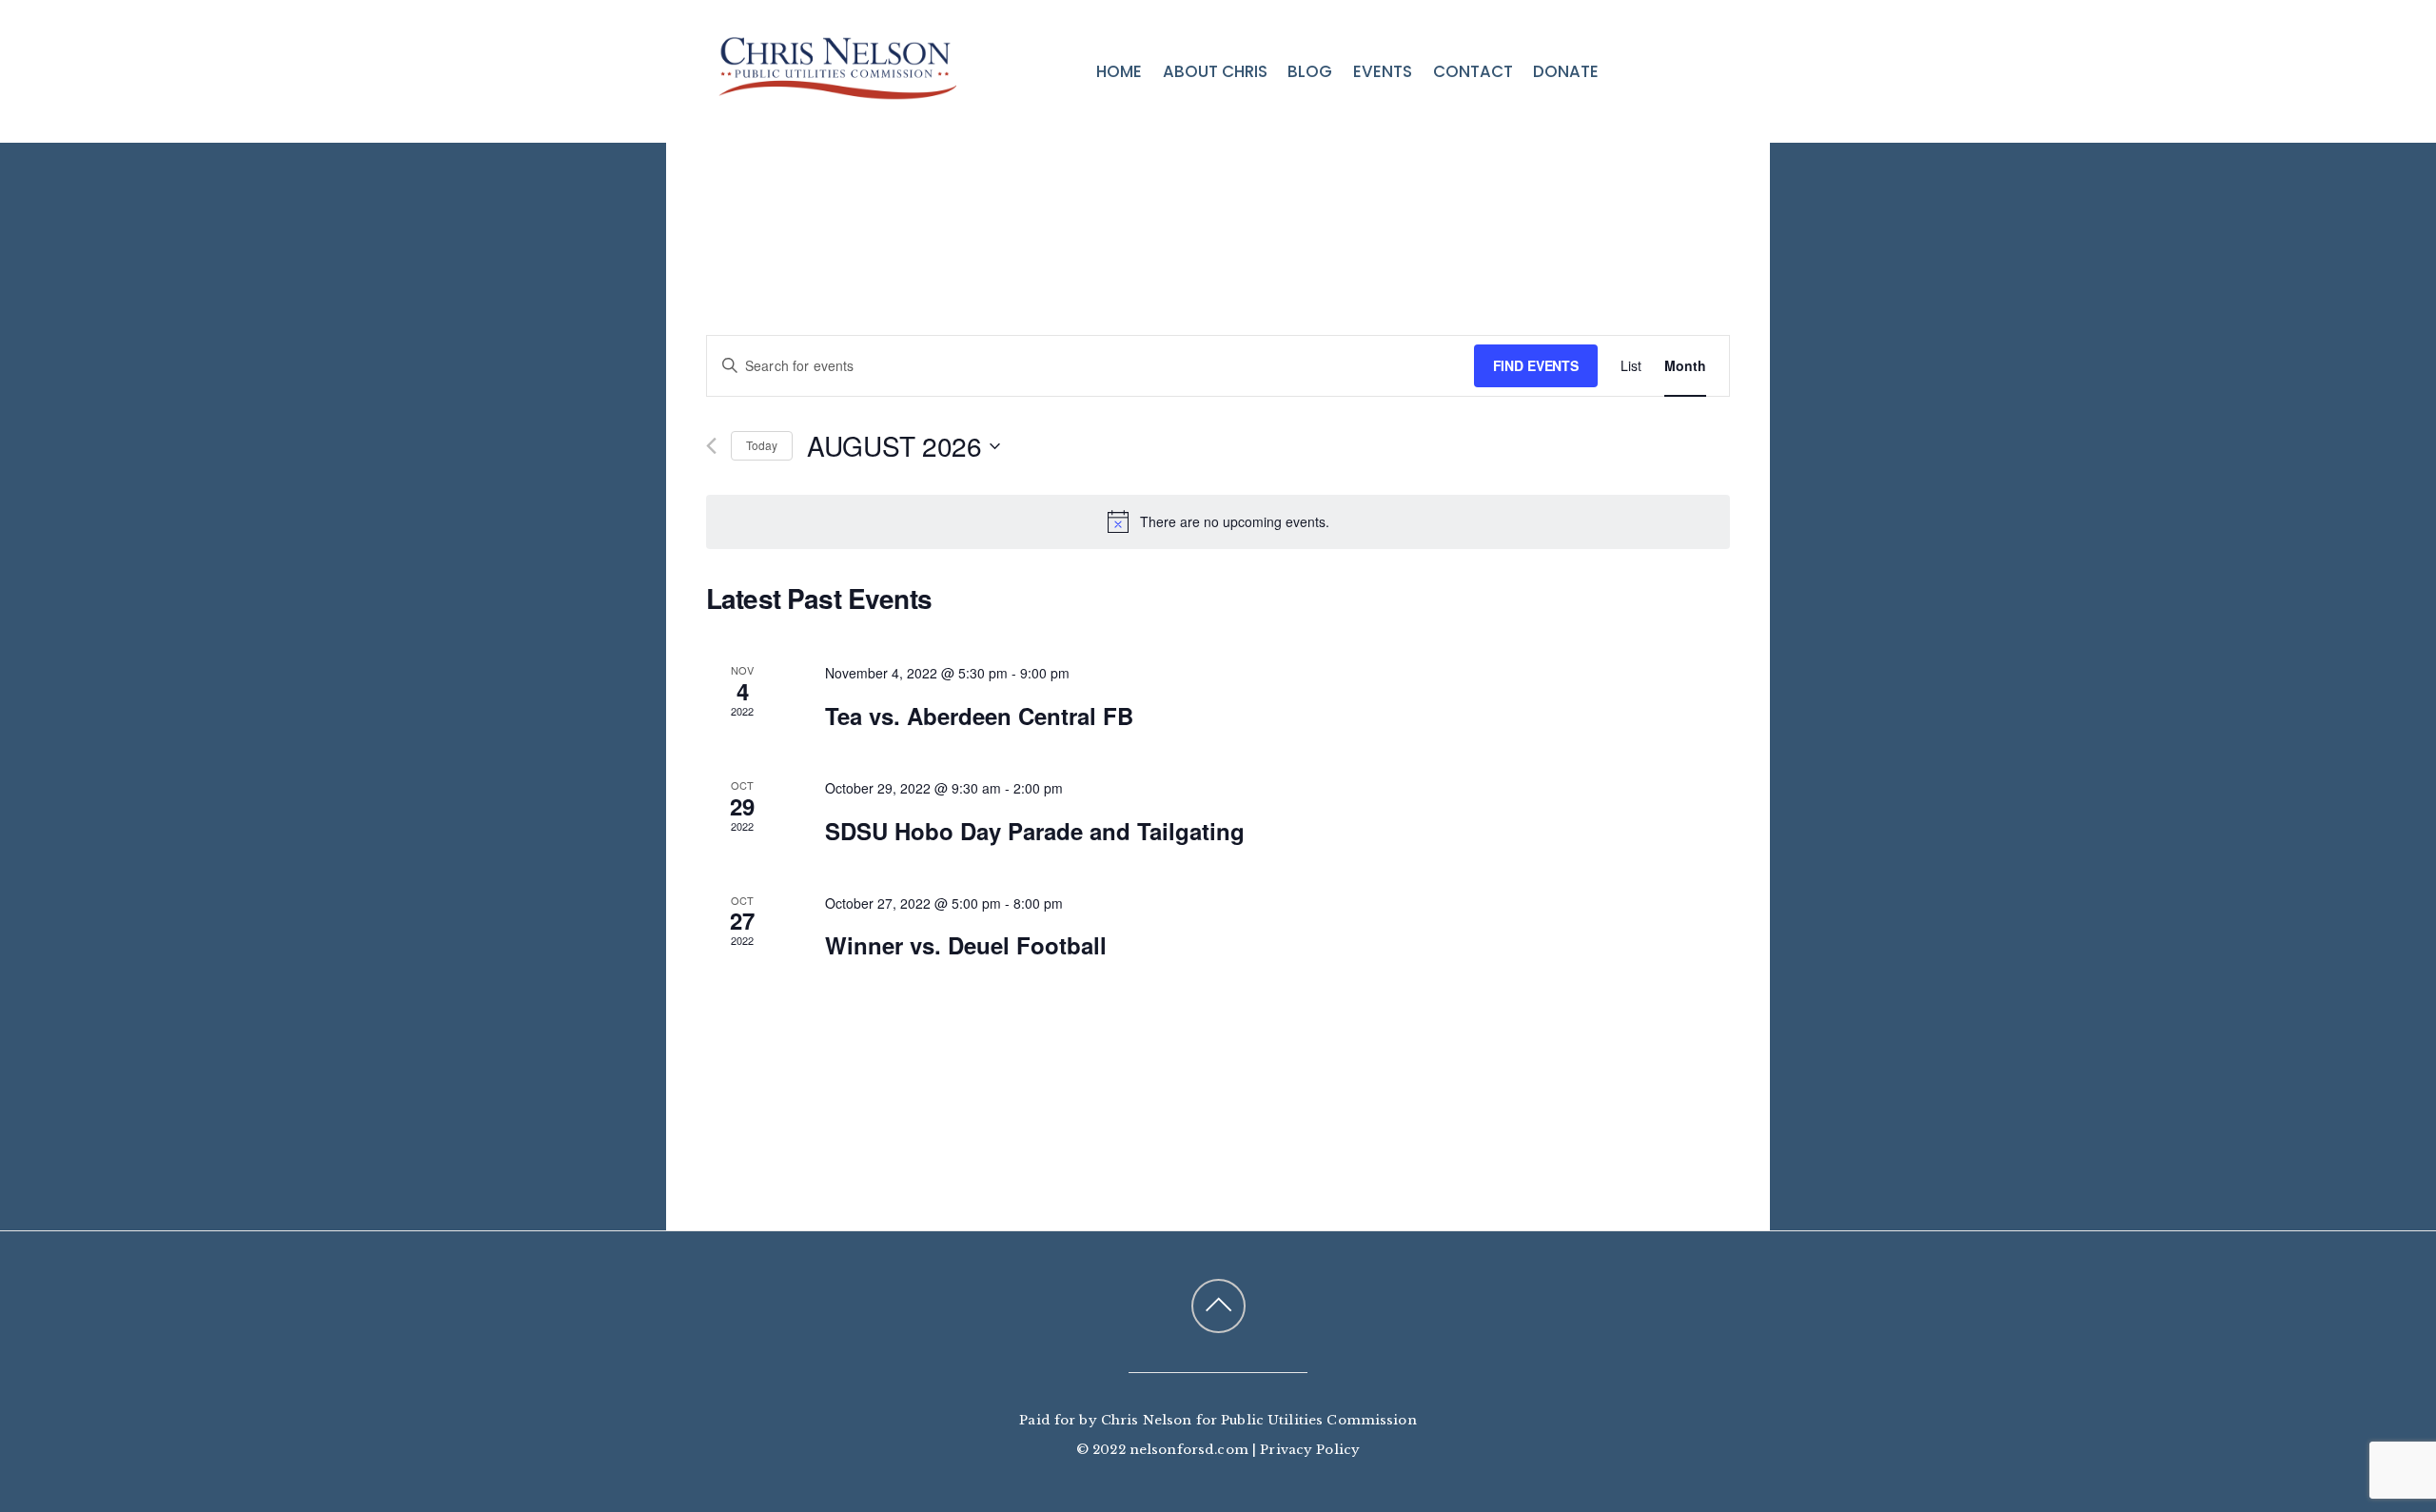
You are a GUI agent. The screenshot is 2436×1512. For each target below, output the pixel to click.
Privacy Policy (1310, 1450)
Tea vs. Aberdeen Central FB (979, 716)
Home (1119, 71)
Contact (1473, 71)
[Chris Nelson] (837, 88)
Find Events (1536, 365)
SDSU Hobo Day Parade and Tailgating (1035, 831)
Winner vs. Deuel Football (966, 945)
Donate (1566, 71)
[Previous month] (711, 446)
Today (762, 445)
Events (1383, 71)
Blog (1310, 71)
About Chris (1215, 71)
